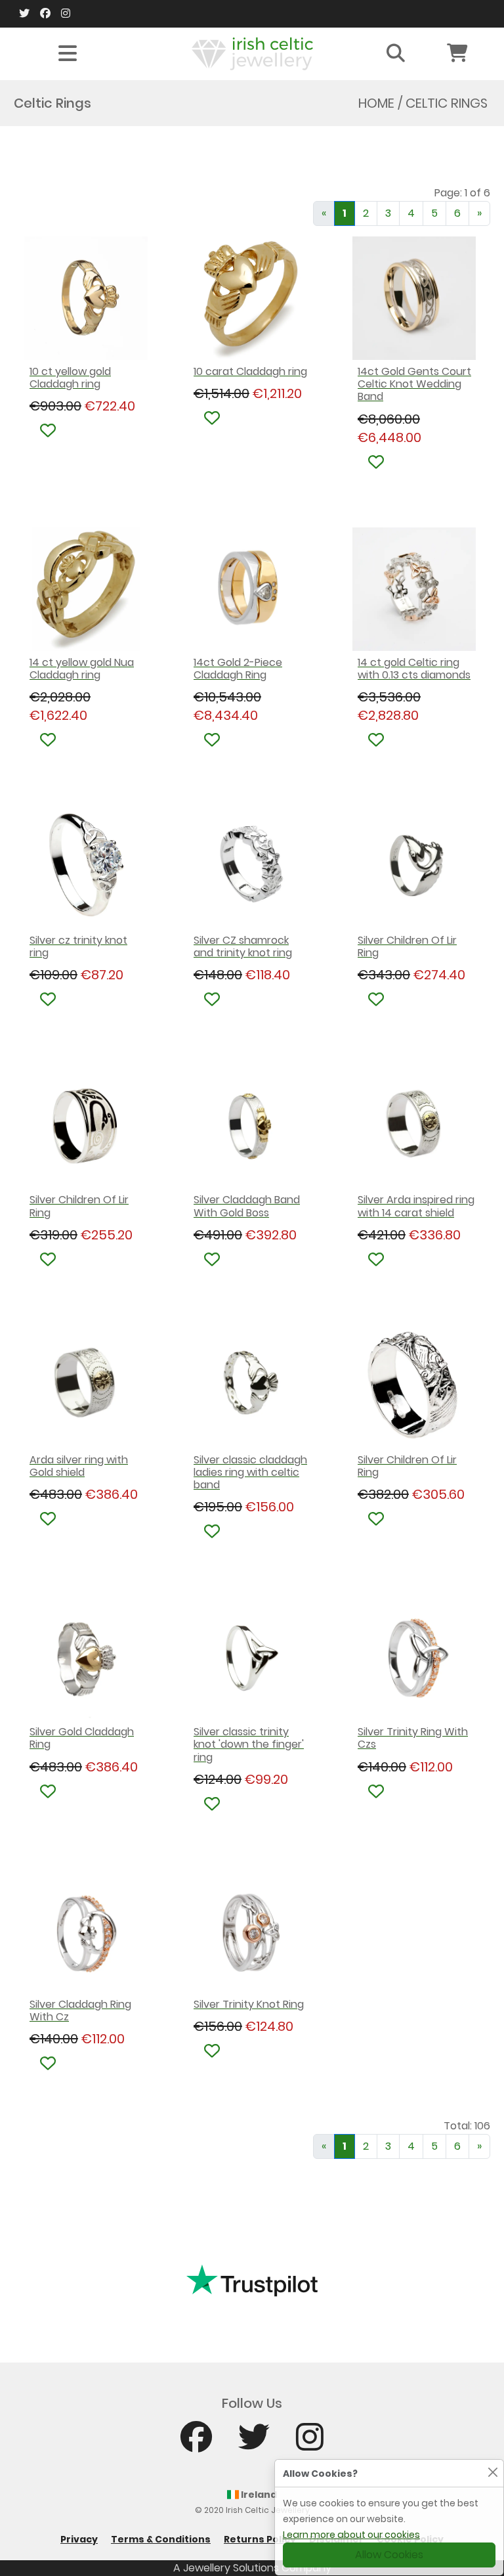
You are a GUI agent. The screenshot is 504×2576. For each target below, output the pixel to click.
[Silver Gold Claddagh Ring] (88, 1658)
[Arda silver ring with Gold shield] (88, 1387)
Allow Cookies (389, 2555)
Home (376, 103)
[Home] (252, 53)
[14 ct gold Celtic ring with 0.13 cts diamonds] (416, 589)
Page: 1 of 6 (462, 193)
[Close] (493, 2472)
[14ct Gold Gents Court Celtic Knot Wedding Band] (416, 298)
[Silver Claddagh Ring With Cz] (88, 1931)
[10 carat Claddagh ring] (252, 298)
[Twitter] (24, 14)
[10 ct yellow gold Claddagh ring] (88, 298)
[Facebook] (45, 14)
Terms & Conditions (161, 2539)
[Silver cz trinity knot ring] (88, 867)
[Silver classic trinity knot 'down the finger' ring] (252, 1658)
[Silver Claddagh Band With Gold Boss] (252, 1126)
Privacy (79, 2539)
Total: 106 (467, 2126)
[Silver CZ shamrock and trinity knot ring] (252, 867)
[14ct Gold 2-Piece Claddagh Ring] (252, 589)
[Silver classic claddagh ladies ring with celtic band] (252, 1387)
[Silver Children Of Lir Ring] (416, 867)
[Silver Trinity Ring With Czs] (416, 1658)
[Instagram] (66, 14)
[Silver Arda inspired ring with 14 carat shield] (416, 1126)
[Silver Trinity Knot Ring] (252, 1931)
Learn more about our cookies (351, 2535)
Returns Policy (260, 2539)
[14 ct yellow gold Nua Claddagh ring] (88, 589)
